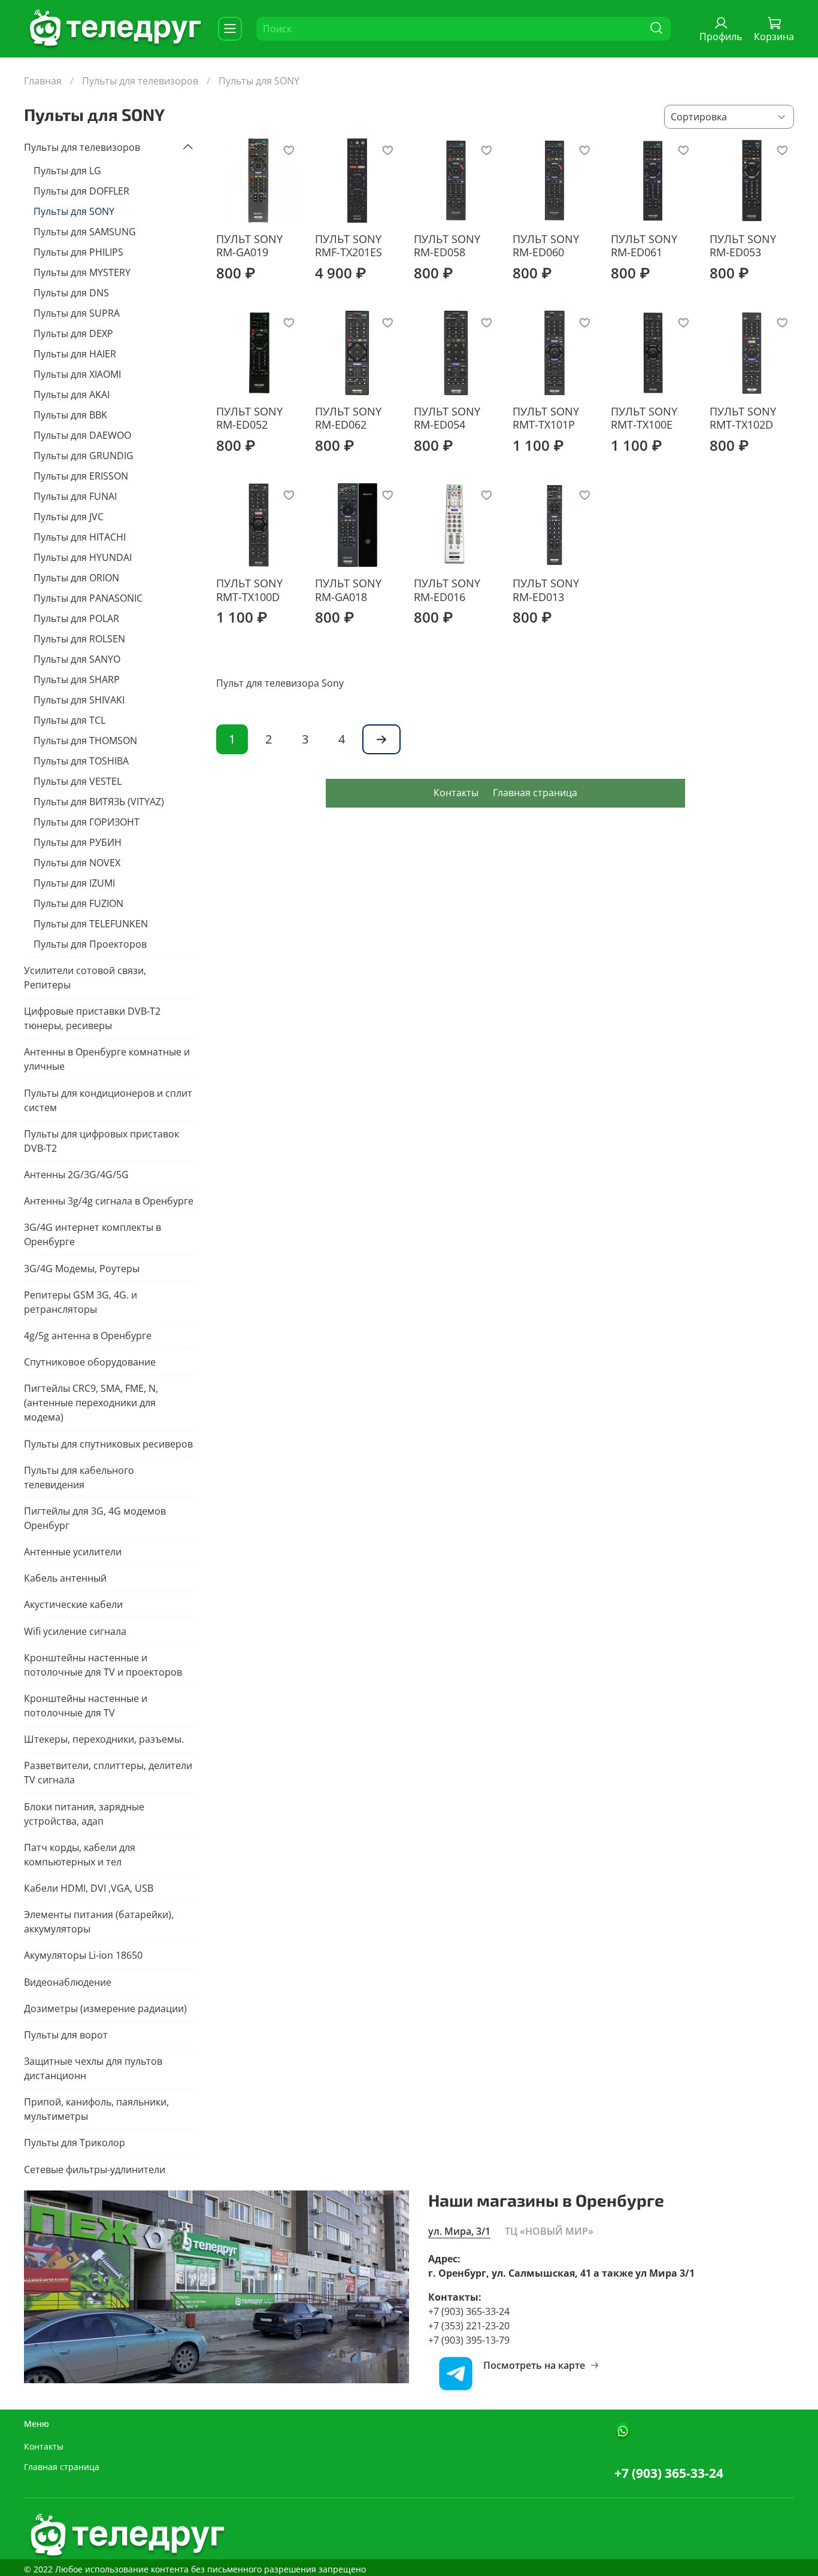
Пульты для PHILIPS (78, 252)
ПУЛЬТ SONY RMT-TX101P (546, 418)
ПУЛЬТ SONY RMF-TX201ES (349, 246)
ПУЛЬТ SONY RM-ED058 (447, 246)
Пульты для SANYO (77, 659)
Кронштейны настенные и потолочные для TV (86, 1706)
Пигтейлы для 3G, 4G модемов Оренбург (95, 1518)
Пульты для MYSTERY (82, 272)
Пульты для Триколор (75, 2143)
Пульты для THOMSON (85, 741)
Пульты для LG (67, 171)
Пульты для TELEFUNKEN (91, 924)
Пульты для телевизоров (140, 81)
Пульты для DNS (71, 293)
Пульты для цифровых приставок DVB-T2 (102, 1141)
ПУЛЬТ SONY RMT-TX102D (743, 418)
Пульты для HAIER (75, 354)
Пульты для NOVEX (77, 863)
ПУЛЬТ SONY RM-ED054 (447, 418)
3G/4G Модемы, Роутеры (82, 1269)
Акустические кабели (73, 1604)
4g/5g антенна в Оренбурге (88, 1336)
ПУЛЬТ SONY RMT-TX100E (644, 418)
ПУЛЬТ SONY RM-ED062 (348, 418)
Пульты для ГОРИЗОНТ (87, 822)
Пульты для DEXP (73, 333)
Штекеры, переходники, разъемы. (104, 1739)
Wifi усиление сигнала (75, 1631)
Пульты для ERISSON (81, 476)
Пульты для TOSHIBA (81, 761)
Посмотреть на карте (534, 2365)
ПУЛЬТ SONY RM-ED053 (743, 246)
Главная (43, 81)
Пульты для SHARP (77, 679)
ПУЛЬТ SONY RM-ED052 (249, 418)
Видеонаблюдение (68, 1982)
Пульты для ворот (66, 2035)
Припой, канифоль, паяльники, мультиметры (96, 2109)
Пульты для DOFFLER (81, 191)
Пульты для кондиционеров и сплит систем (108, 1100)
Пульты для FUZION (78, 903)
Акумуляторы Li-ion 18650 (83, 1955)
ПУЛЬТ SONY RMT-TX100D (249, 590)
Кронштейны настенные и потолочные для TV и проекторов (103, 1665)
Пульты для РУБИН (78, 842)
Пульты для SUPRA (77, 313)
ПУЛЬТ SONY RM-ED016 (447, 590)
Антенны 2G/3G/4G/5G (76, 1175)
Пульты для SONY (74, 211)
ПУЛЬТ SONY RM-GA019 (249, 246)
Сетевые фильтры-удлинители (95, 2170)
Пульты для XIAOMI (77, 374)
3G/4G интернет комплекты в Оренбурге (93, 1234)
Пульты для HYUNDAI (83, 557)
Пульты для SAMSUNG (85, 232)
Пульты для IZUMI (74, 883)
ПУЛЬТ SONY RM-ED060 (546, 246)
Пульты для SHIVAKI (79, 700)
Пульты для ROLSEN (79, 639)
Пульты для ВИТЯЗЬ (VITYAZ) (99, 802)
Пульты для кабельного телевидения (79, 1477)
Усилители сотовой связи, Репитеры (85, 978)
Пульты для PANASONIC (88, 598)
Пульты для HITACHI (80, 537)
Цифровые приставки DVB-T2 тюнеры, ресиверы (92, 1018)
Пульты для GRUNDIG (84, 456)
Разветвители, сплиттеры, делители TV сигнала (108, 1773)
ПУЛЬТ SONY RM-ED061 (644, 246)
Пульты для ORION (76, 578)
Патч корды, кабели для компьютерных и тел (80, 1855)
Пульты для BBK (70, 415)
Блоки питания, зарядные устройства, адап (84, 1814)
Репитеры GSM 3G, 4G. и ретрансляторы (81, 1302)
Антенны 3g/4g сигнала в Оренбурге (109, 1201)
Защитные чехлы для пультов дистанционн (93, 2068)
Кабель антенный (65, 1578)
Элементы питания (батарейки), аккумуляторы (99, 1922)
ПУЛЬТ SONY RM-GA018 (348, 590)
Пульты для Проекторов (90, 944)
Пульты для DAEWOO (82, 435)
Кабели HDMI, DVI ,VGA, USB (89, 1888)
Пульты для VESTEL (78, 781)
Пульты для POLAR (76, 618)
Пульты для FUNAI (75, 496)
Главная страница (535, 793)
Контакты (456, 793)
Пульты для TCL (69, 720)
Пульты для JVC (69, 517)
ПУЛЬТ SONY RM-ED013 (546, 590)
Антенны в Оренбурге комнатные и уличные (107, 1059)
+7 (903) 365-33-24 (669, 2473)
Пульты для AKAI (72, 395)
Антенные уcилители (73, 1552)
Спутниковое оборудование (90, 1362)
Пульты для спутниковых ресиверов (108, 1444)
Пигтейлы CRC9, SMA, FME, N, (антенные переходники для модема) (91, 1403)
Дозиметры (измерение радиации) (105, 2008)
